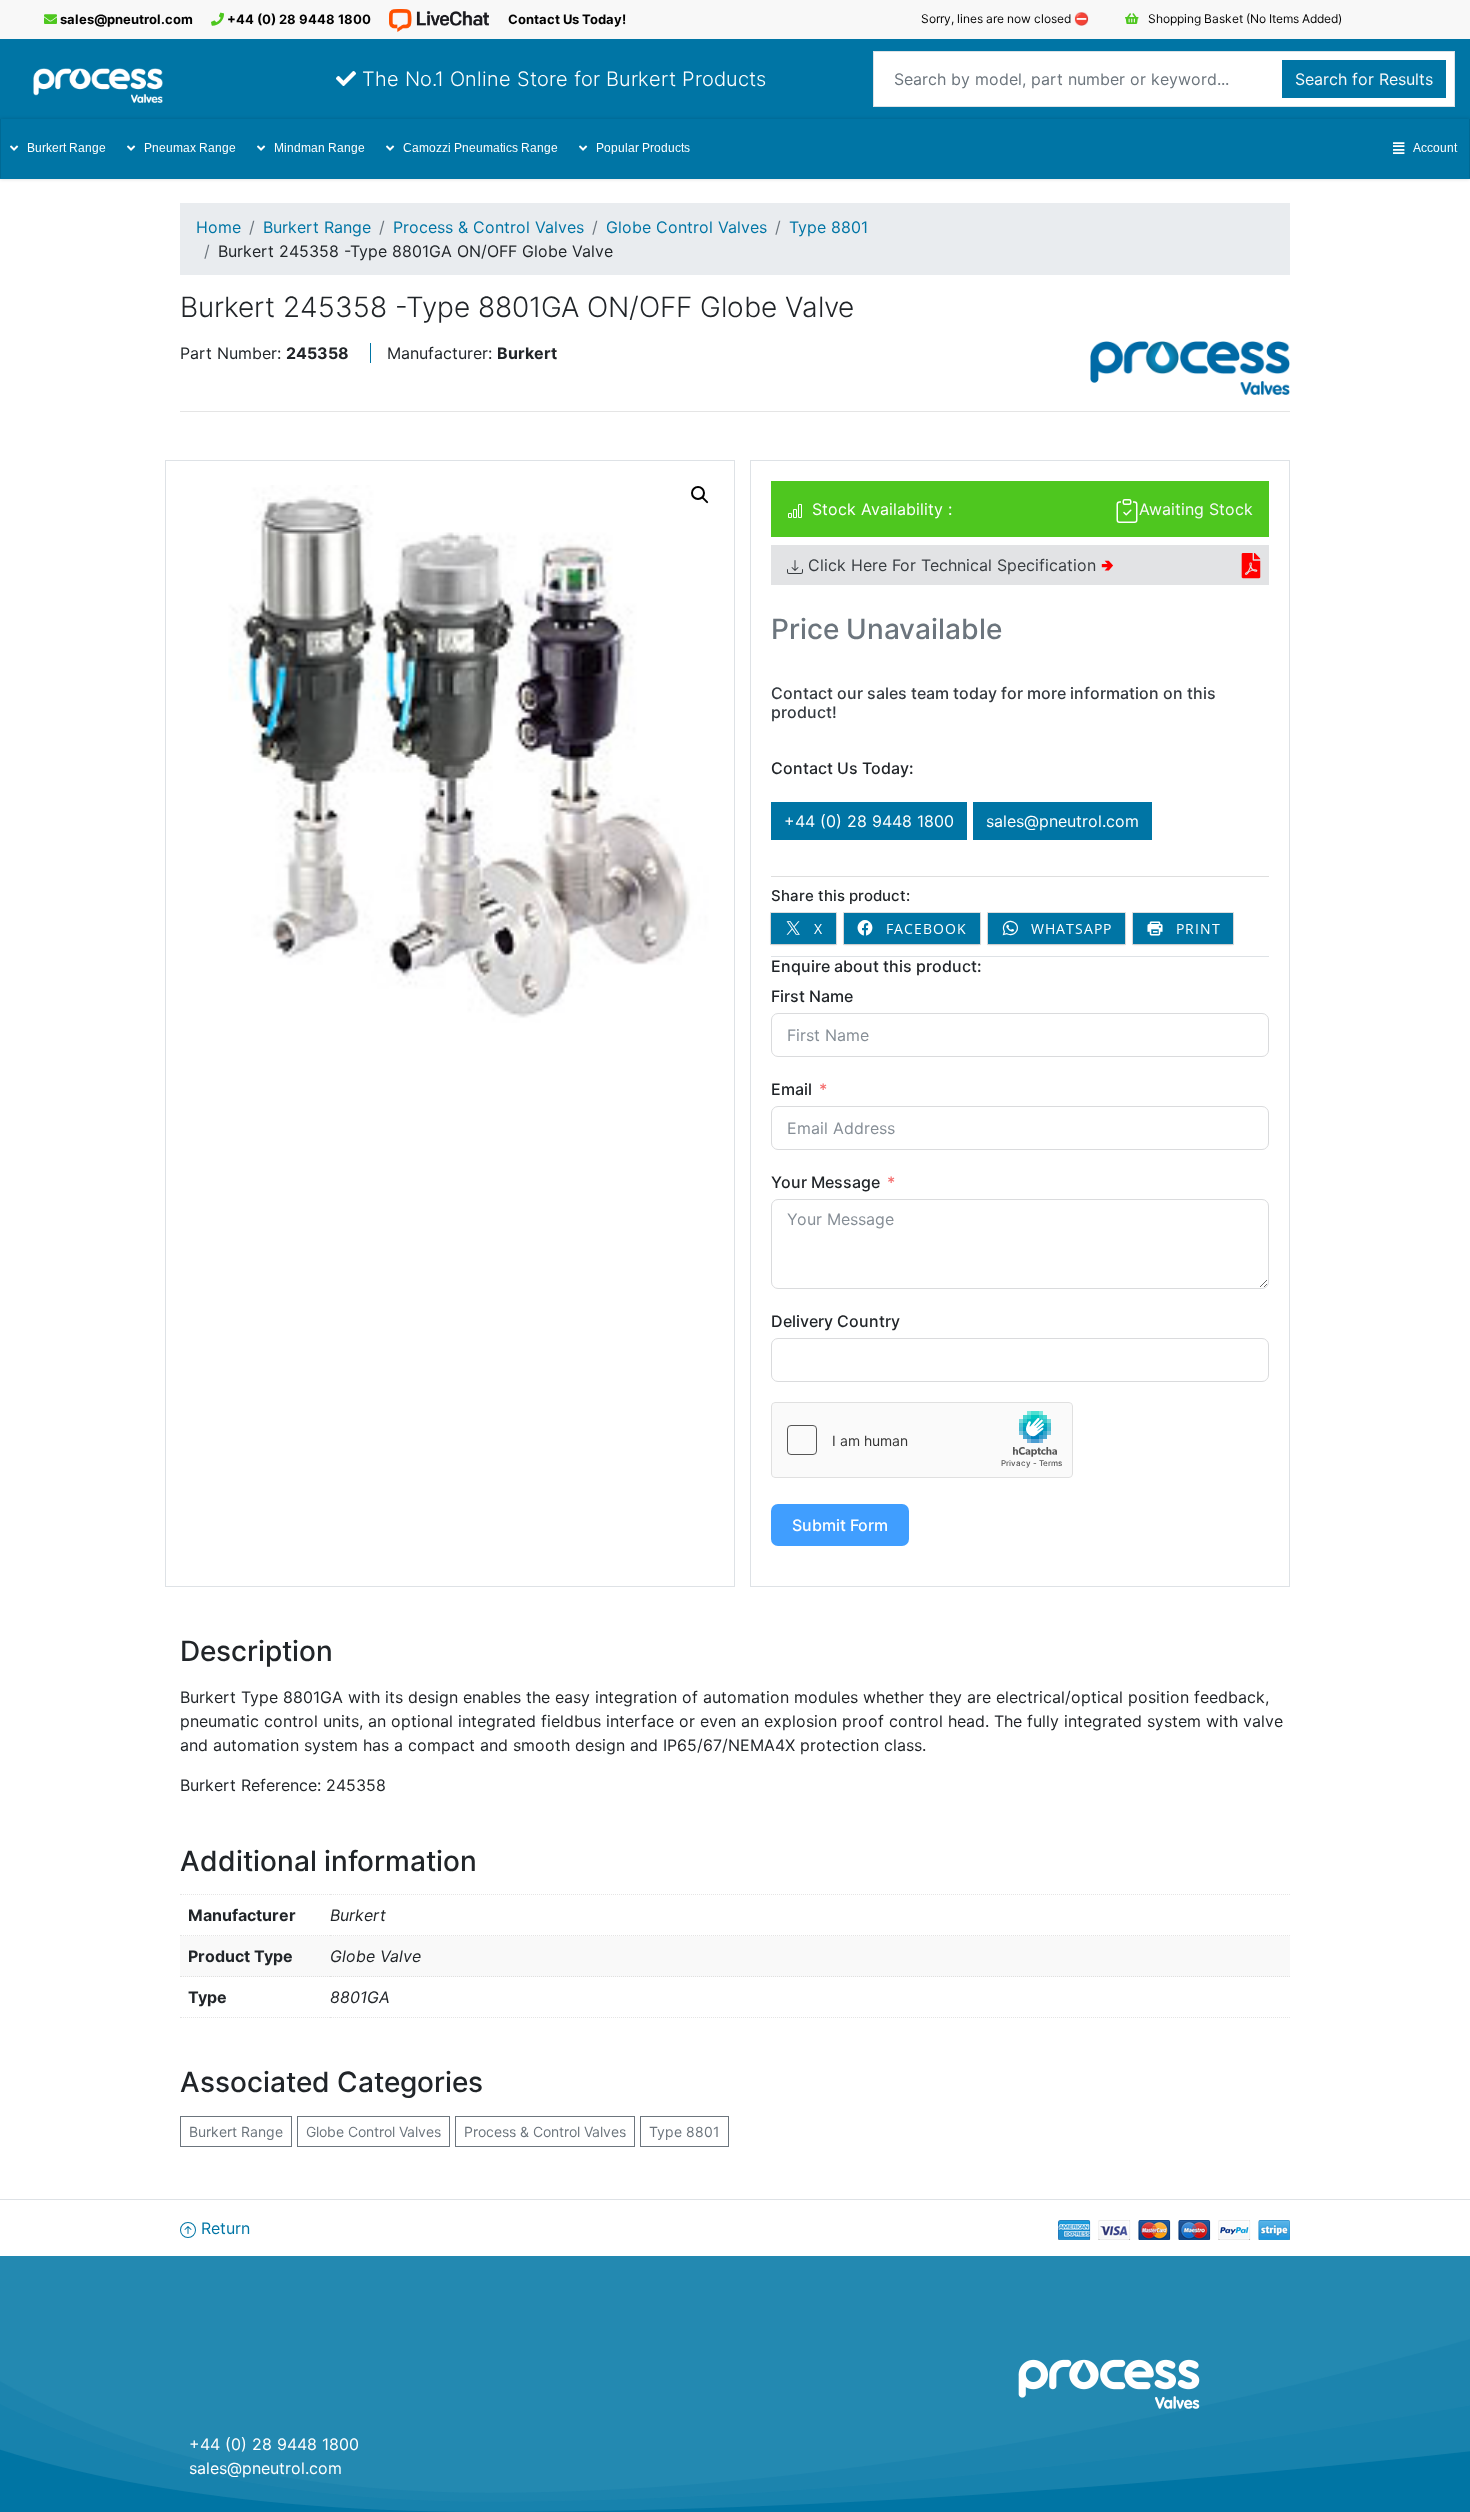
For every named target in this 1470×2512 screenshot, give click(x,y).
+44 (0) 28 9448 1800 (297, 19)
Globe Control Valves (686, 227)
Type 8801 (828, 227)
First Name (812, 996)
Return (223, 2228)
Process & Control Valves (488, 227)
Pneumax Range (190, 148)
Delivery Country (835, 1321)
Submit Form (840, 1525)
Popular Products (643, 148)
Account (1435, 148)
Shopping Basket (1243, 18)
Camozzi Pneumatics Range (480, 148)
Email (791, 1089)
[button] (700, 495)
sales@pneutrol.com (125, 19)
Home (218, 227)
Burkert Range (66, 148)
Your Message (825, 1182)
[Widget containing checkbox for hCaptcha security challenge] (922, 1440)
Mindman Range (319, 148)
